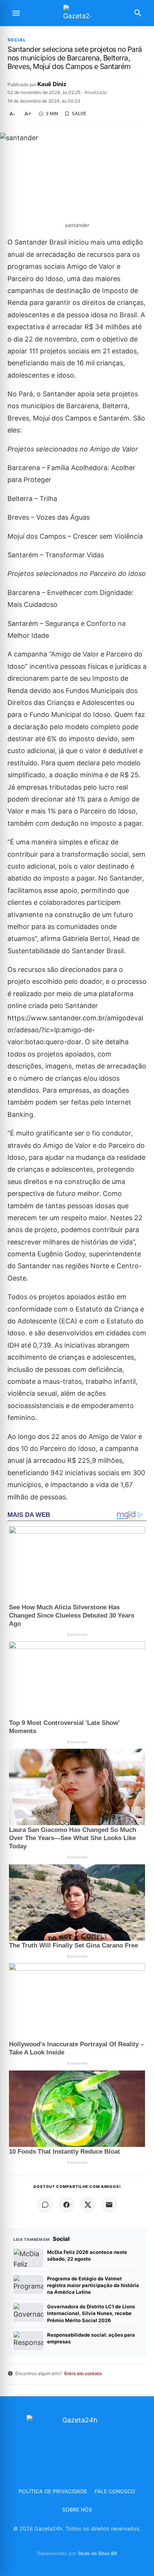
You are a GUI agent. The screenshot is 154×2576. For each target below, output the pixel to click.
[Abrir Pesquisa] (138, 13)
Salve (79, 114)
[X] (88, 2205)
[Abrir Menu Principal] (16, 13)
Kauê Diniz (52, 84)
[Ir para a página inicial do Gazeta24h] (77, 13)
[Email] (109, 2205)
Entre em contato (83, 2373)
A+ (28, 114)
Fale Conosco (115, 2491)
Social (17, 40)
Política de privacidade (53, 2491)
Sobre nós (77, 2509)
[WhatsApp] (45, 2205)
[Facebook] (67, 2205)
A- (12, 114)
